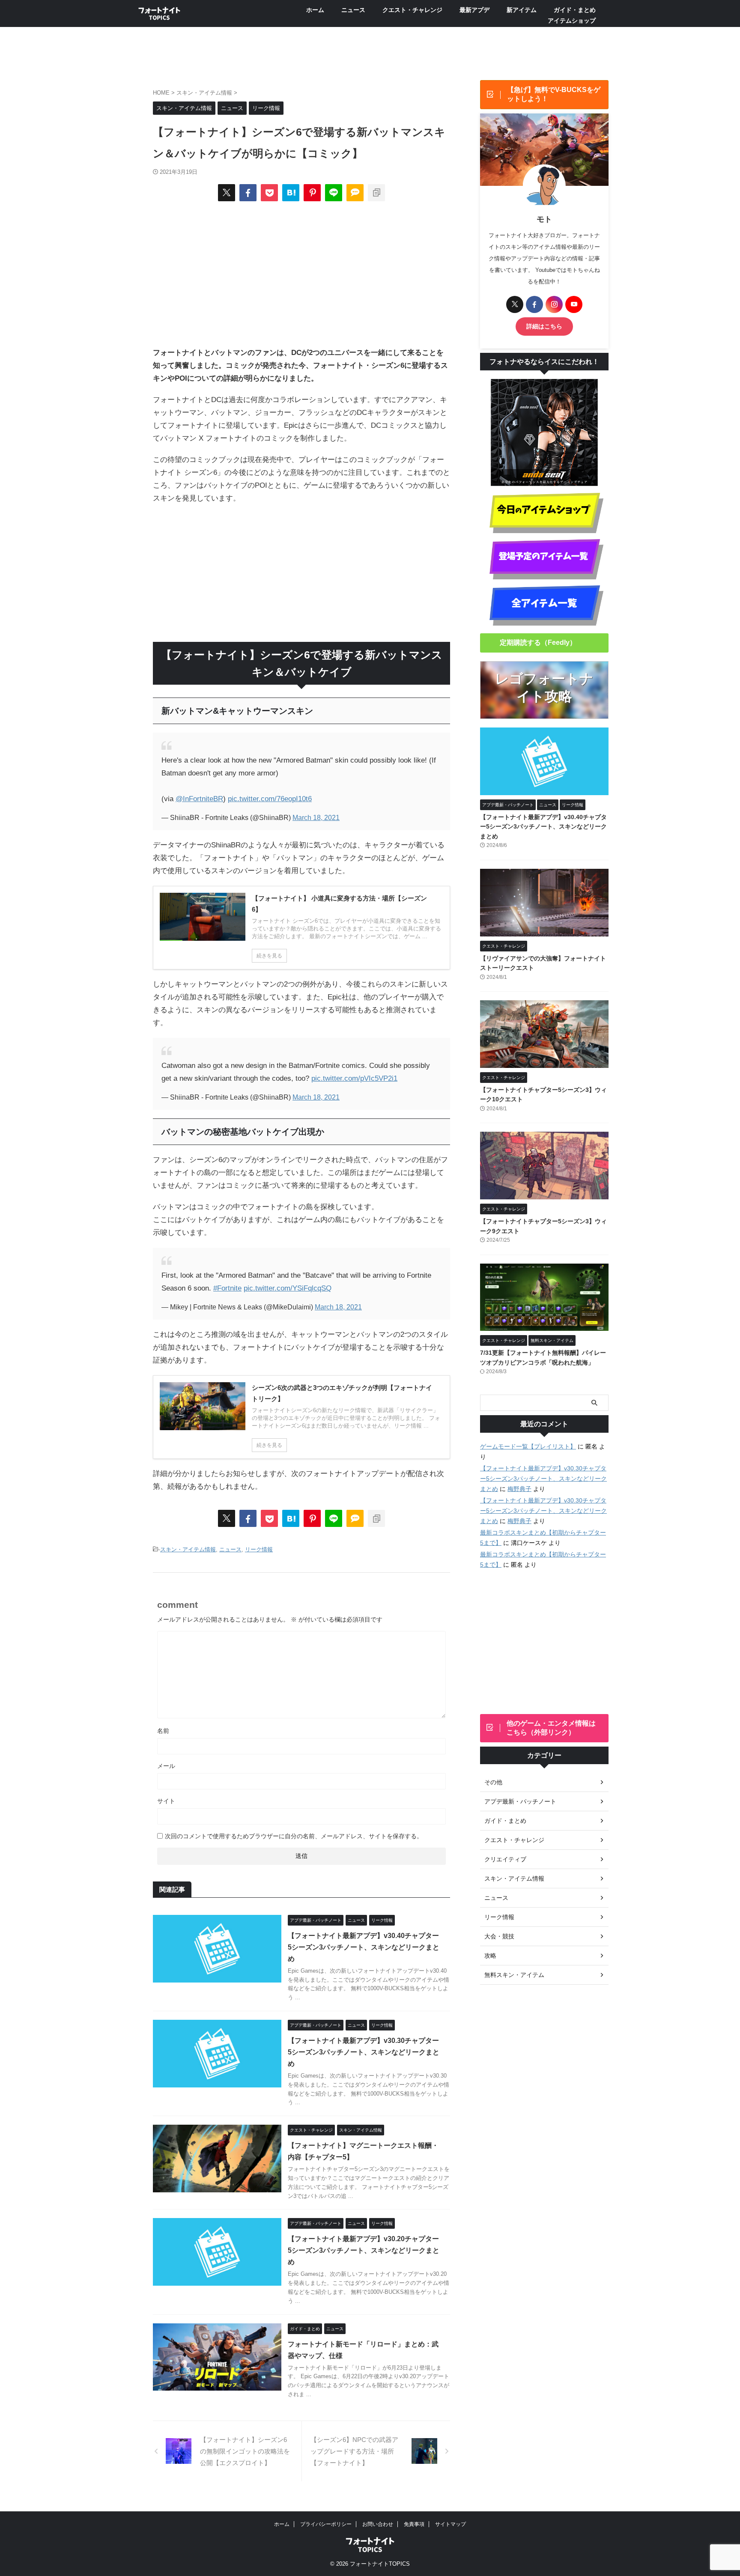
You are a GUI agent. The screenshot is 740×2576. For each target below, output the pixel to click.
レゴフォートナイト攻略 (544, 795)
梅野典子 (519, 1596)
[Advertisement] (301, 274)
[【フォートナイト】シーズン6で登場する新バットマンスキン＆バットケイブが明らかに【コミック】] (291, 193)
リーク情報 (259, 1549)
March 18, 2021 (316, 818)
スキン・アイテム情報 (188, 1549)
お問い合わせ (378, 2524)
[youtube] (574, 411)
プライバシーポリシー (326, 2524)
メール (166, 1766)
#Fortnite (227, 1288)
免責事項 (414, 2524)
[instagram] (554, 411)
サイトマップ (451, 2524)
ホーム (315, 10)
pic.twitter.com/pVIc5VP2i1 (354, 1078)
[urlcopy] (376, 193)
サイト (166, 1801)
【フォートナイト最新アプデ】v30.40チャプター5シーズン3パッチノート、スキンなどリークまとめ (364, 1947)
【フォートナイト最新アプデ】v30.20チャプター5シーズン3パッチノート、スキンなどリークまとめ (364, 2250)
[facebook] (248, 193)
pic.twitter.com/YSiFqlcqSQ (288, 1288)
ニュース (353, 10)
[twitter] (227, 193)
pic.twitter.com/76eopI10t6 (270, 799)
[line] (334, 193)
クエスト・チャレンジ (412, 10)
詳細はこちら (544, 434)
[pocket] (269, 193)
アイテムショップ (572, 21)
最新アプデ (474, 10)
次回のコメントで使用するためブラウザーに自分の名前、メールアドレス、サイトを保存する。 (294, 1836)
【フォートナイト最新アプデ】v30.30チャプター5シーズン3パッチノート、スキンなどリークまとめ (364, 2052)
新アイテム (522, 10)
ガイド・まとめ (575, 10)
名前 (163, 1731)
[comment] (355, 193)
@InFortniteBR (199, 799)
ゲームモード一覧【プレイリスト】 (528, 1553)
